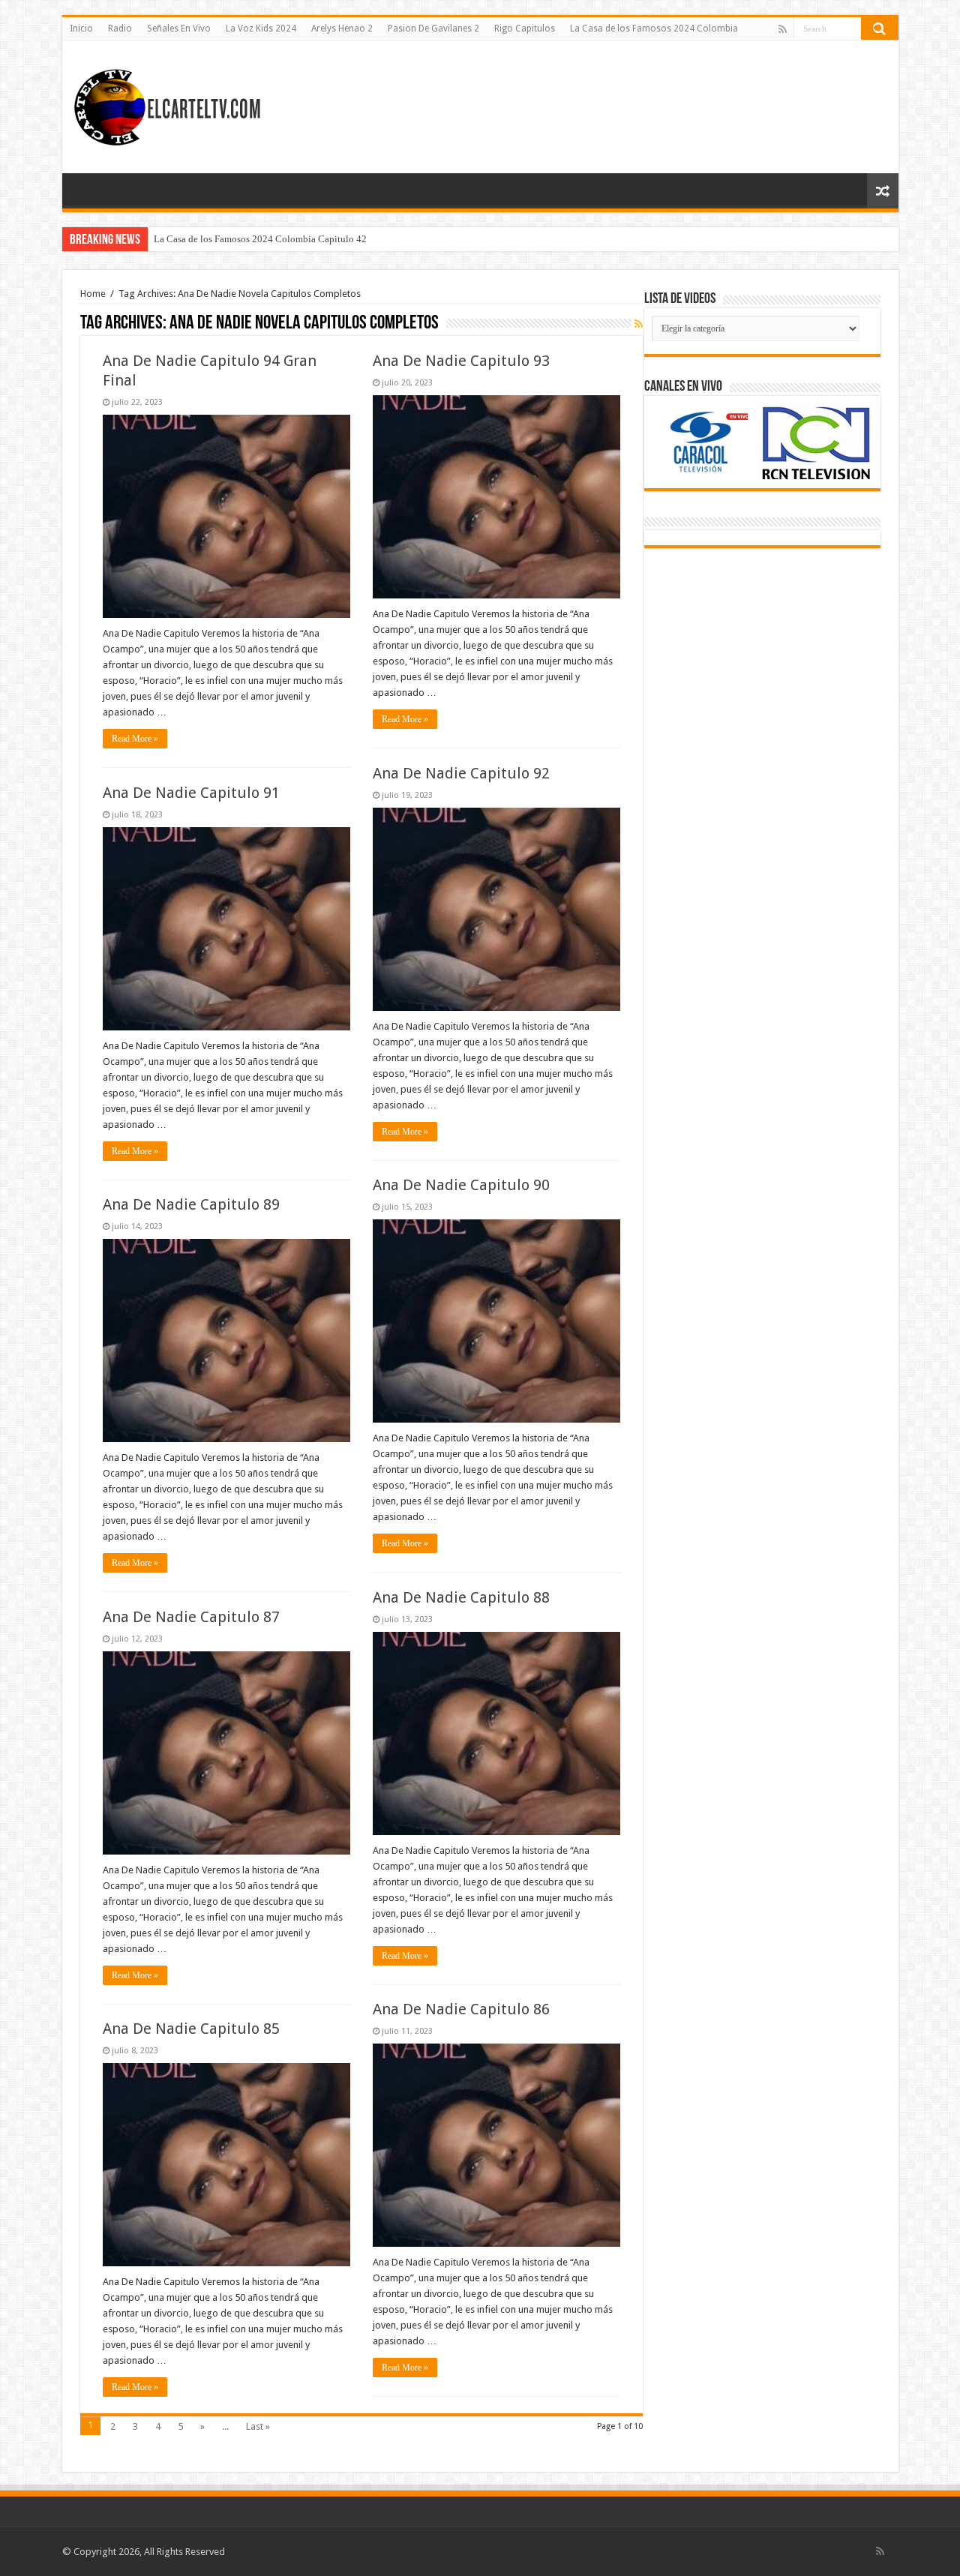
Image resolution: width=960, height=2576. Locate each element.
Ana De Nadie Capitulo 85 (191, 2029)
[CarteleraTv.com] (167, 104)
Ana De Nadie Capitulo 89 (191, 1204)
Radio (120, 28)
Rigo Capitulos (525, 28)
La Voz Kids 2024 (261, 28)
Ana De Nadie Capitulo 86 (461, 2009)
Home (93, 294)
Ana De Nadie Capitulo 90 (461, 1185)
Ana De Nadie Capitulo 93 (461, 361)
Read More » (135, 739)
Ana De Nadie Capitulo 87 (191, 1617)
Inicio (81, 28)
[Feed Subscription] (639, 324)
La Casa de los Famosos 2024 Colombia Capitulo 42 (260, 239)
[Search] (880, 28)
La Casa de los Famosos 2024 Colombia (654, 28)
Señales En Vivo (179, 28)
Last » (258, 2426)
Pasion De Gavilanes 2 (433, 28)
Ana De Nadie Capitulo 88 (461, 1597)
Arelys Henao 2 (342, 28)
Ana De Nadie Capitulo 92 (461, 773)
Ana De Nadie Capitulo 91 (191, 793)
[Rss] (783, 29)
